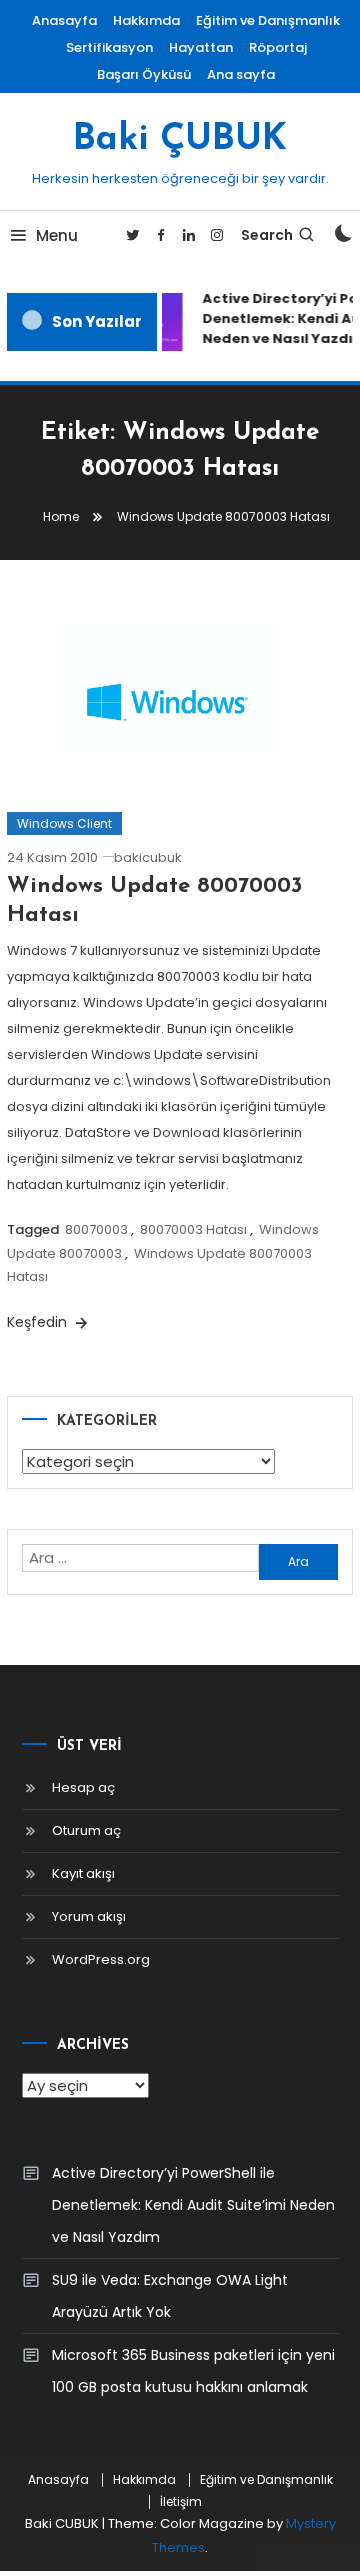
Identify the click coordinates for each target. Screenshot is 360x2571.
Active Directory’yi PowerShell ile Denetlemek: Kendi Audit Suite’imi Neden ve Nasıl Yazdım (193, 2205)
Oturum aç (86, 1830)
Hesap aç (83, 1787)
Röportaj (278, 47)
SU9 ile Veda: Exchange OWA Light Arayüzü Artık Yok (170, 2296)
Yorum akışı (89, 1916)
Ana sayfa (241, 74)
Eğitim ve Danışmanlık (268, 20)
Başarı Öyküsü (144, 74)
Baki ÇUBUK (180, 140)
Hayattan (201, 47)
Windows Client (64, 823)
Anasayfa (64, 20)
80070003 (96, 1229)
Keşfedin (39, 1322)
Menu (57, 235)
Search (267, 235)
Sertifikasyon (109, 47)
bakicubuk (148, 857)
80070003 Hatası (193, 1229)
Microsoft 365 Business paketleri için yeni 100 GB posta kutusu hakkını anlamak (193, 2371)
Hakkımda (146, 20)
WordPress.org (101, 1959)
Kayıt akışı (83, 1873)
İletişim (181, 2502)
